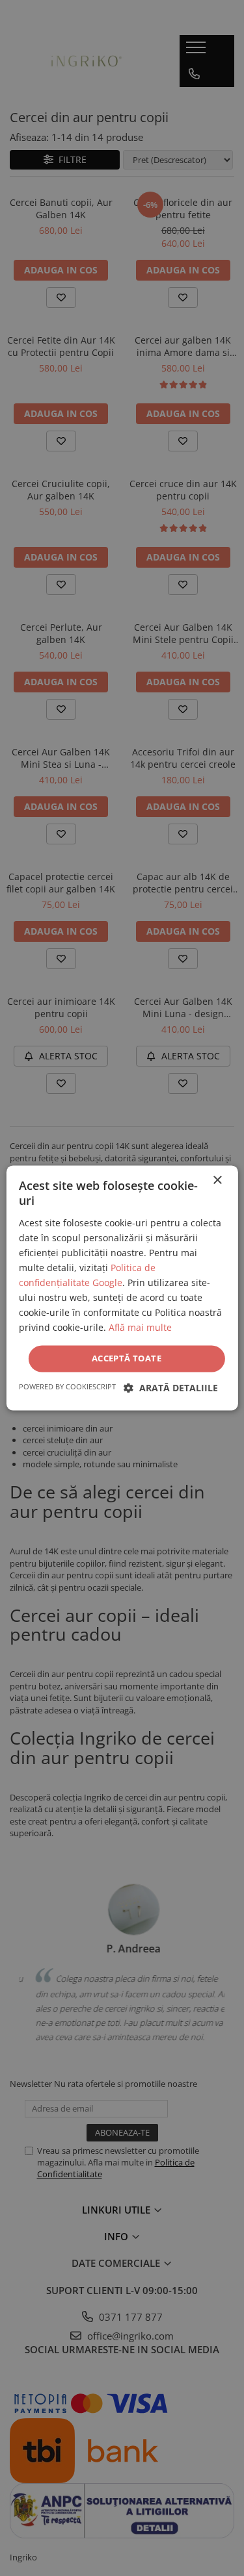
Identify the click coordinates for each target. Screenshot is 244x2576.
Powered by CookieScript (67, 1387)
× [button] (217, 1181)
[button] (171, 1388)
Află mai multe (140, 1328)
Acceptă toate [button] (127, 1358)
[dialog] (122, 1288)
